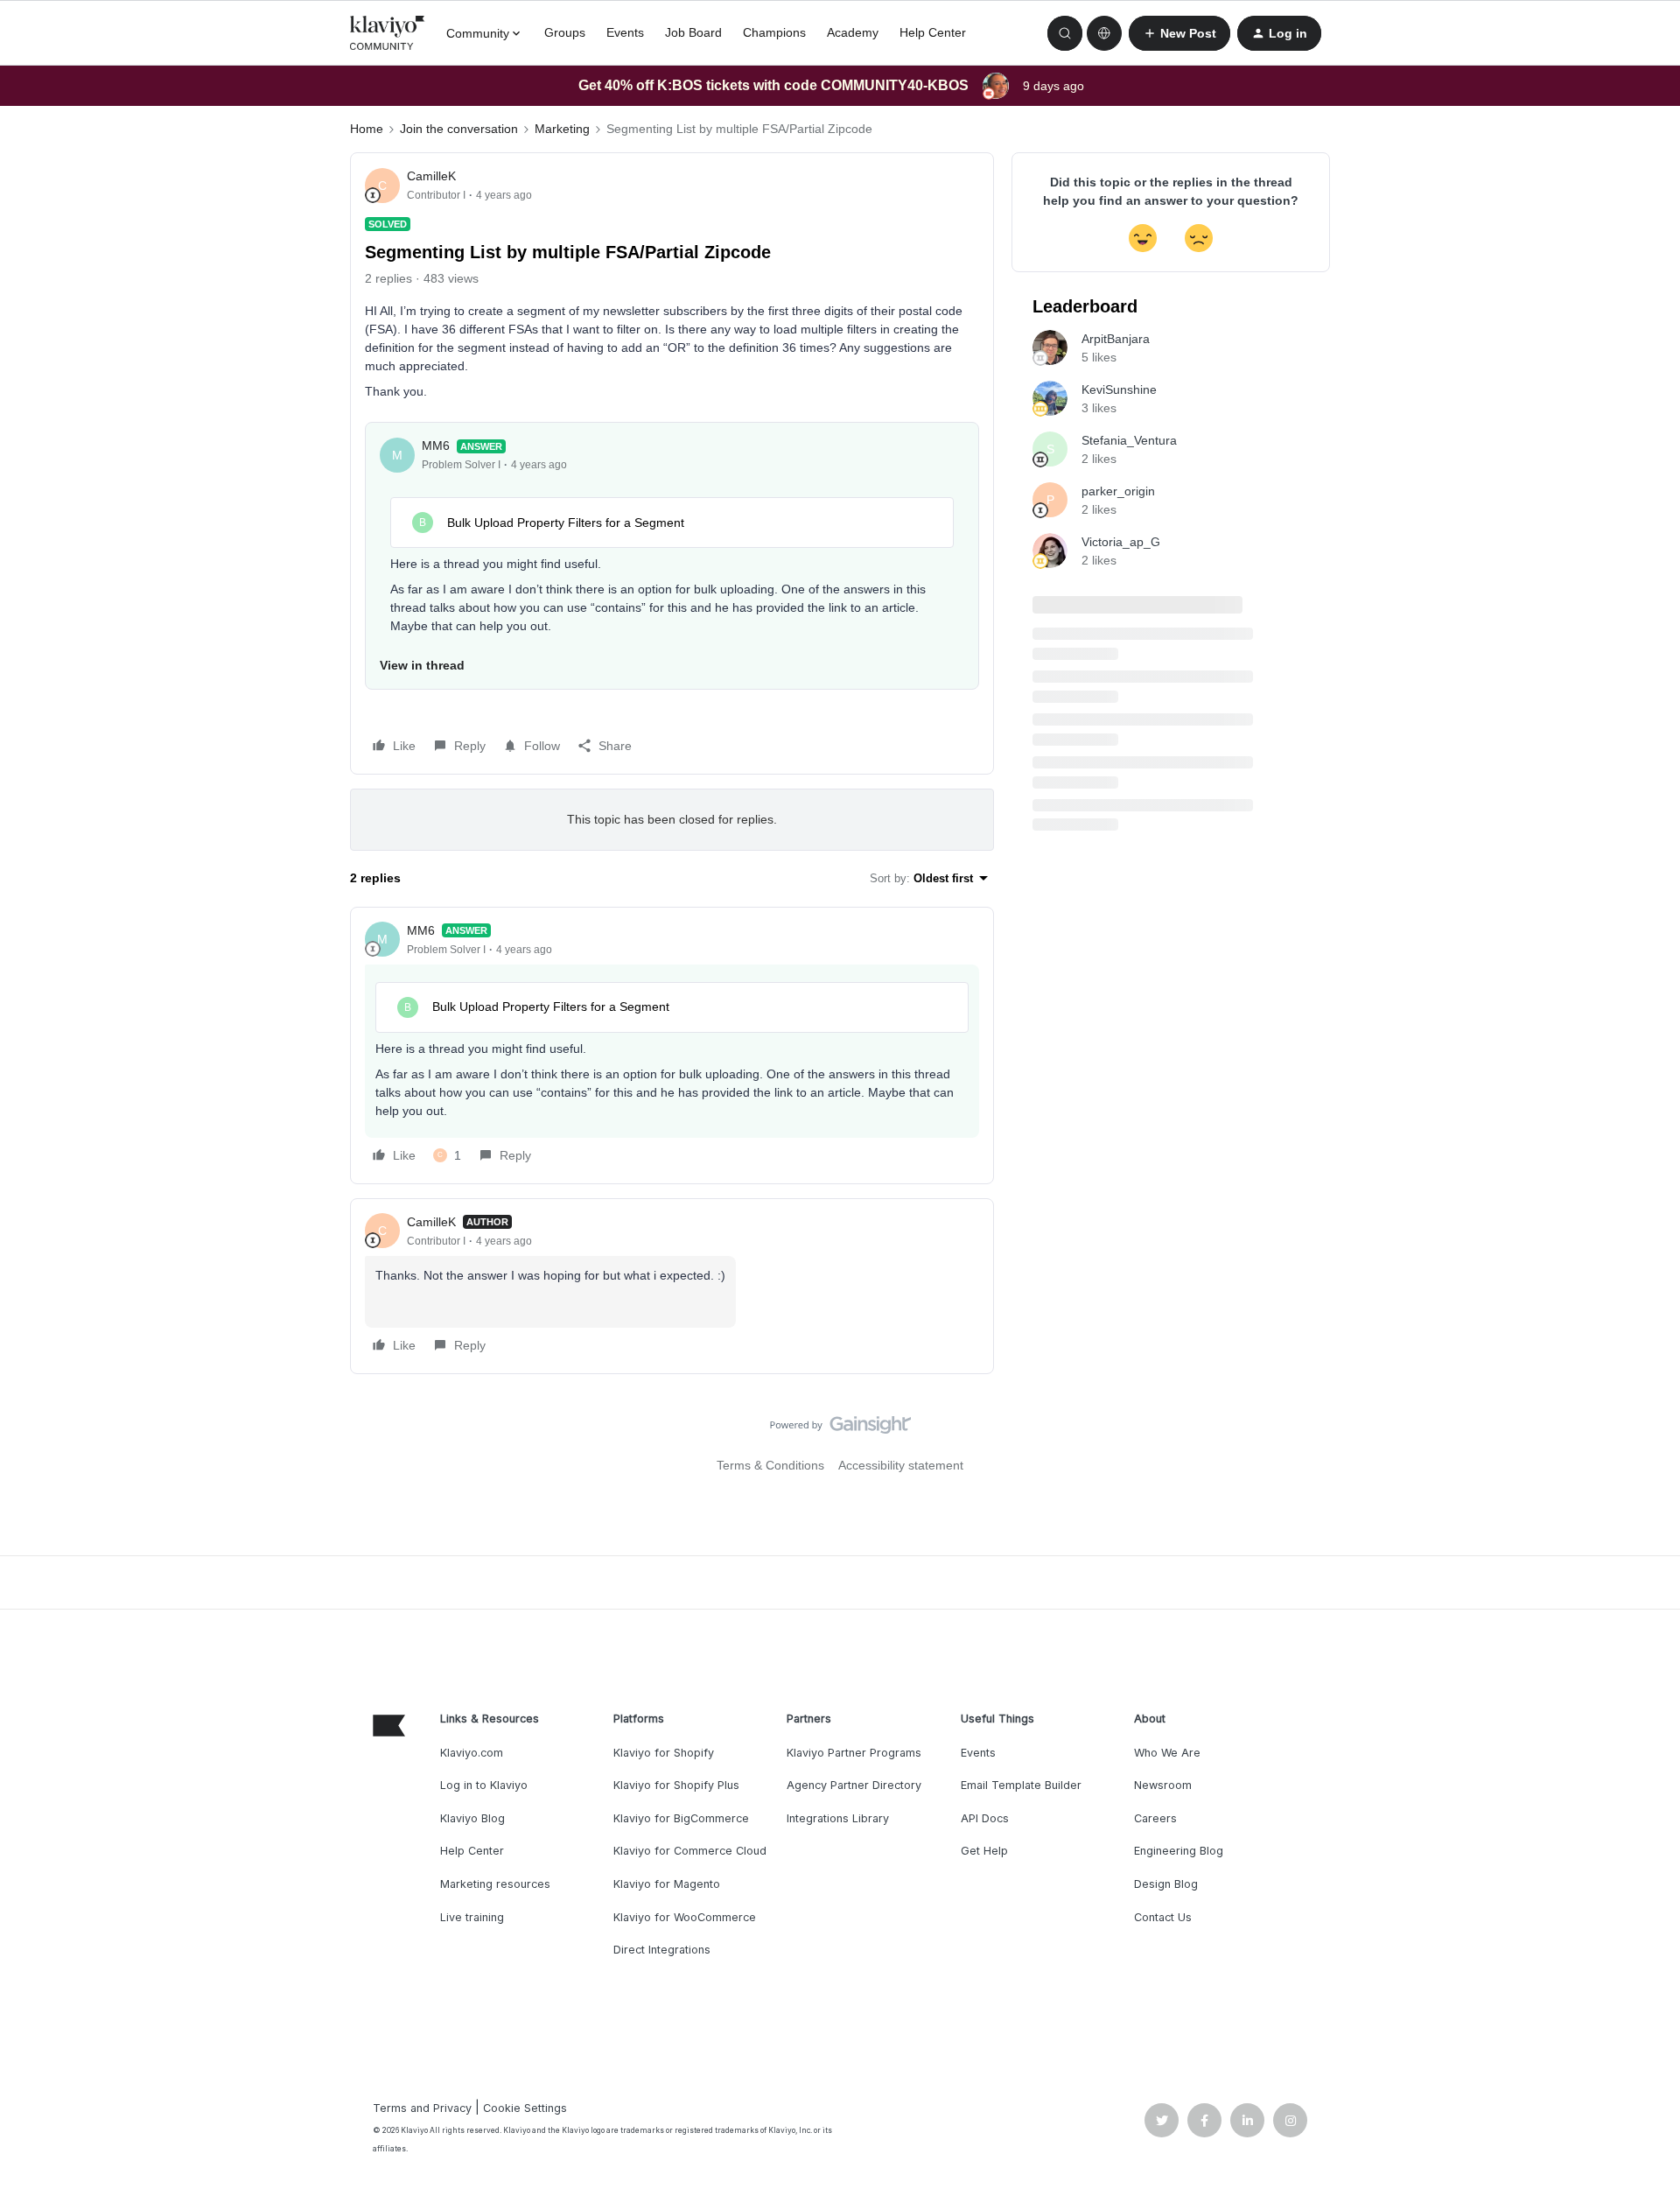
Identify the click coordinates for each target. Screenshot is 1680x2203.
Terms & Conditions (770, 1465)
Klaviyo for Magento (667, 1884)
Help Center (933, 32)
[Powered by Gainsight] (840, 1429)
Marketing (562, 129)
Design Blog (1166, 1884)
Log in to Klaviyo (484, 1785)
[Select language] (1104, 33)
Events (625, 32)
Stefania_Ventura (1129, 440)
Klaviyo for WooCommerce (685, 1917)
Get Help (984, 1851)
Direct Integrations (662, 1950)
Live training (472, 1917)
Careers (1155, 1818)
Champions (774, 32)
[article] (672, 1045)
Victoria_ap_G (1121, 542)
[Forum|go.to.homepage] (388, 33)
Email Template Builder (1021, 1785)
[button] (1179, 33)
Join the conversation (459, 129)
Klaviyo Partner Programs (854, 1753)
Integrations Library (838, 1818)
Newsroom (1163, 1785)
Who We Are (1167, 1753)
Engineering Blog (1179, 1851)
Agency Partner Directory (854, 1785)
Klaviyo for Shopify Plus (676, 1785)
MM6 (436, 446)
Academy (853, 32)
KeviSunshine (1119, 389)
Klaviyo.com (472, 1753)
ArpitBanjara (1116, 339)
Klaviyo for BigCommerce (681, 1818)
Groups (565, 32)
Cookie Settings (525, 2108)
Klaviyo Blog (472, 1818)
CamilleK (431, 176)
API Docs (985, 1818)
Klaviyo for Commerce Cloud (690, 1851)
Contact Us (1163, 1917)
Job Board (693, 32)
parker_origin (1118, 491)
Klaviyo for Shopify (664, 1753)
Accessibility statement (901, 1465)
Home (367, 129)
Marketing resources (495, 1884)
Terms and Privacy (422, 2108)
